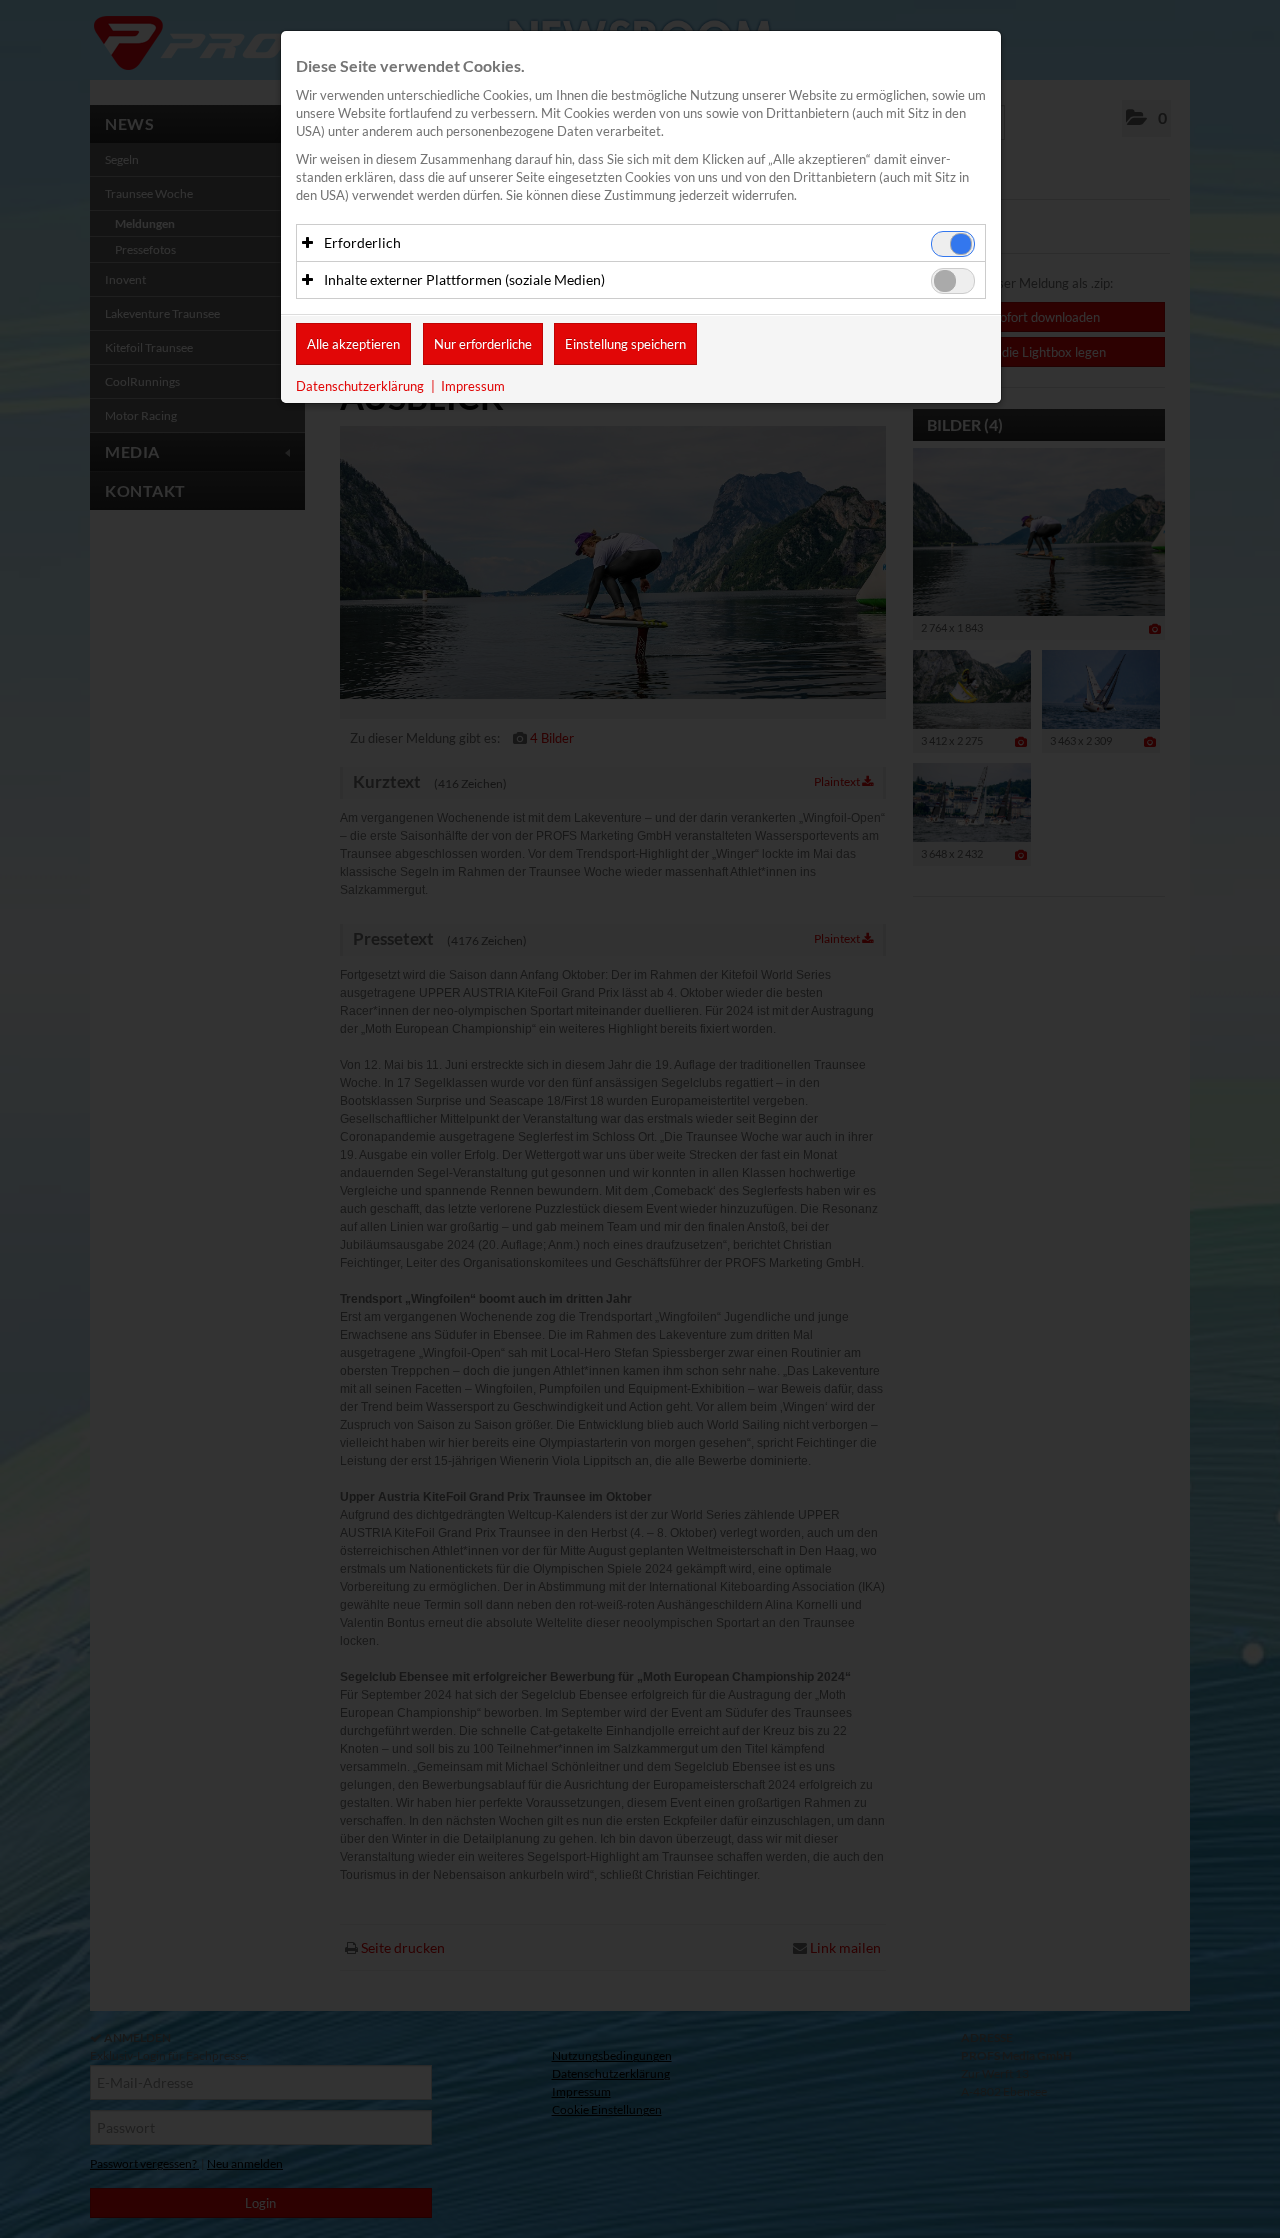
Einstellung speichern (625, 344)
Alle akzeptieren (353, 344)
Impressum (473, 386)
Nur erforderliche (483, 344)
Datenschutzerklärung (360, 386)
